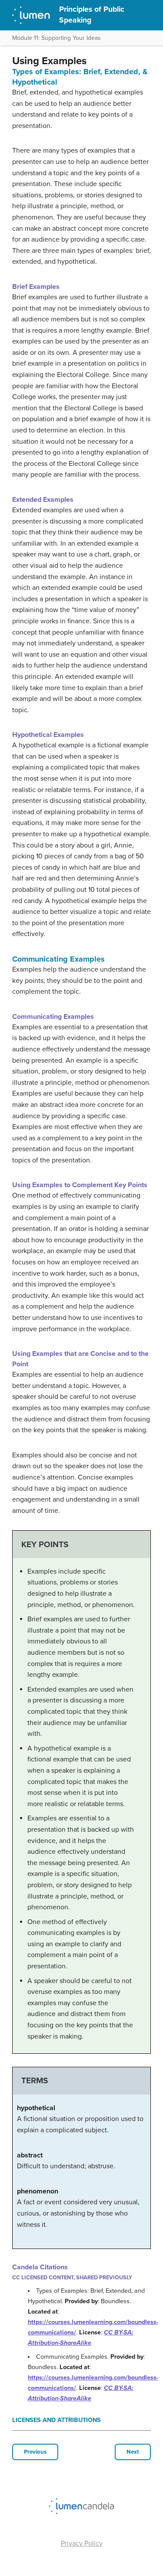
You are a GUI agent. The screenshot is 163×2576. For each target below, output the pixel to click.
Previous (35, 2452)
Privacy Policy (82, 2543)
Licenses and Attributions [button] (57, 2420)
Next (133, 2452)
